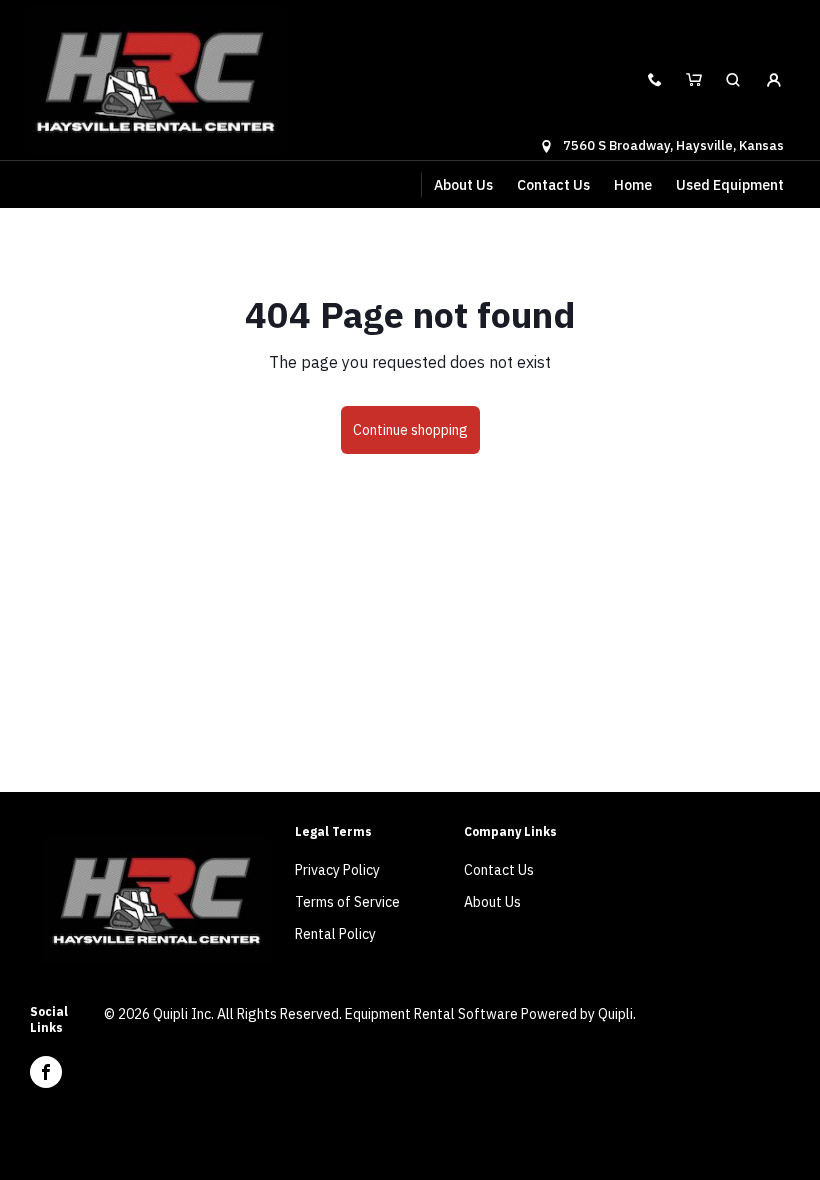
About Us (463, 185)
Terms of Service (347, 902)
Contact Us (553, 185)
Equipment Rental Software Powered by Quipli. (490, 1014)
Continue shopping (410, 430)
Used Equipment (730, 185)
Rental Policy (335, 934)
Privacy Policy (337, 870)
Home (633, 185)
